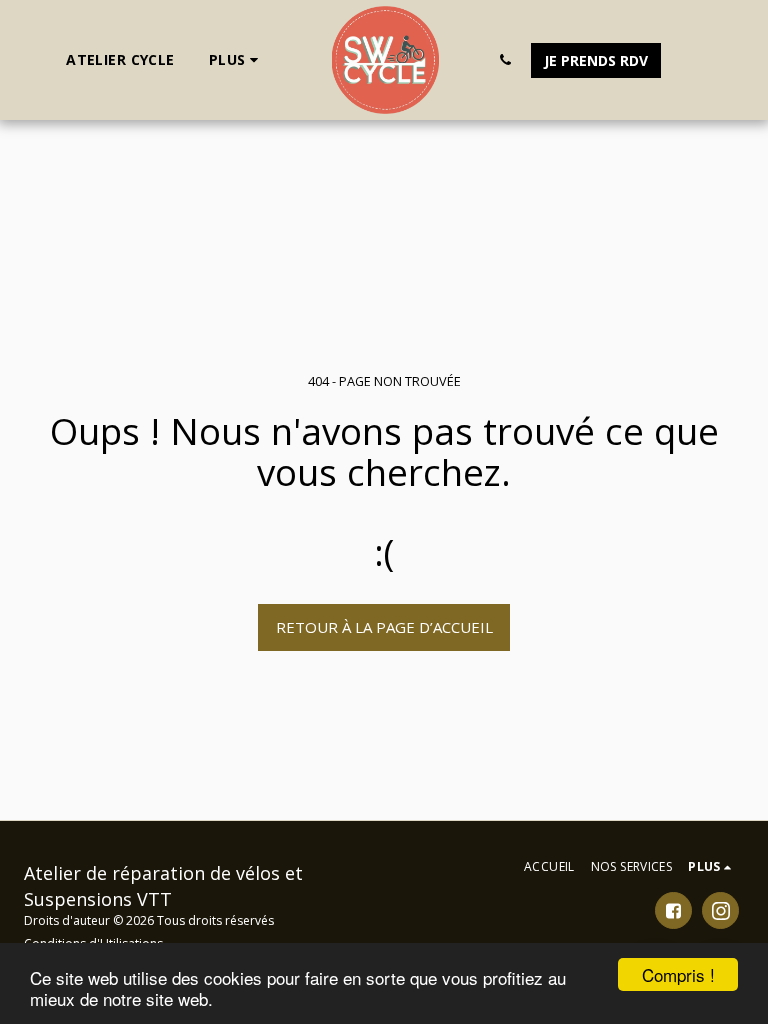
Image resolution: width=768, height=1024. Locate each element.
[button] (506, 59)
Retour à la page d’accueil (384, 627)
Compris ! (678, 974)
